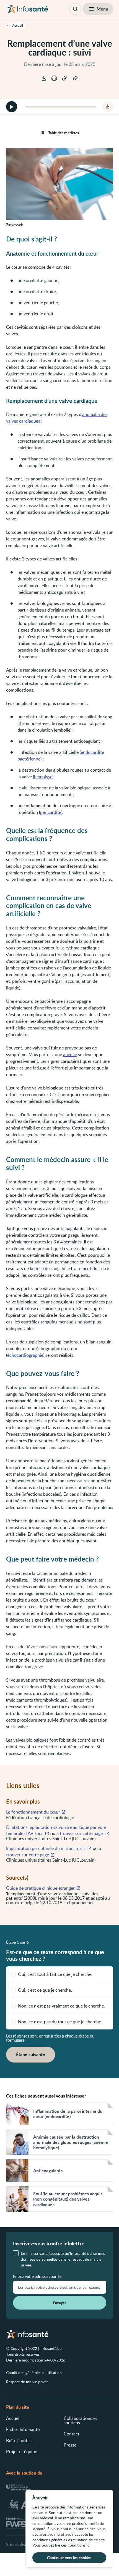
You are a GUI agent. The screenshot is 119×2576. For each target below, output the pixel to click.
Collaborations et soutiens (80, 2420)
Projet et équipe (22, 2452)
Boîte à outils (19, 2440)
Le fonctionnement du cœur (33, 1812)
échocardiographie (25, 1355)
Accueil (13, 2418)
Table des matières (64, 133)
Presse (70, 2445)
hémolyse (43, 777)
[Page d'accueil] (28, 9)
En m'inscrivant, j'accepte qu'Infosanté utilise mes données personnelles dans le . (63, 2259)
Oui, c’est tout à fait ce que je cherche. (55, 1974)
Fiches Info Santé (23, 2429)
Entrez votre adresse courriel (37, 2276)
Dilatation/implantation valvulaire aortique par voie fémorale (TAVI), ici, (56, 1830)
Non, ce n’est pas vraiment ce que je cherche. (61, 2006)
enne (36, 759)
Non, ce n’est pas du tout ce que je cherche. (60, 2022)
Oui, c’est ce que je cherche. (45, 1990)
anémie (70, 1054)
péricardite (51, 812)
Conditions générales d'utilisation (34, 2372)
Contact (72, 2434)
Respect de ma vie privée (27, 2382)
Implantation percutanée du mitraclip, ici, (46, 1848)
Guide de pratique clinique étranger (40, 1888)
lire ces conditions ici (73, 2545)
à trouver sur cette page (80, 1833)
